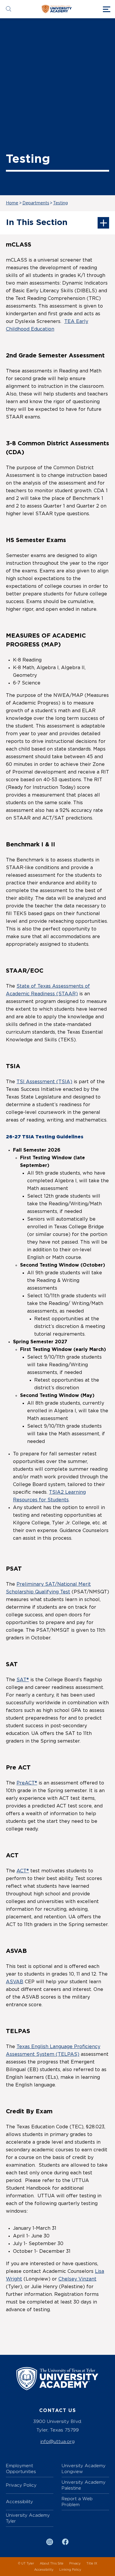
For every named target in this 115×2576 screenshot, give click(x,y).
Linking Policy (70, 2570)
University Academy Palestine (84, 2485)
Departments (36, 203)
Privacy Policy (21, 2485)
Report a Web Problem (77, 2502)
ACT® (23, 1871)
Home (12, 203)
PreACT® (27, 1783)
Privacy (75, 2563)
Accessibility (19, 2502)
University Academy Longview (84, 2469)
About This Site (52, 2563)
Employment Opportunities (21, 2469)
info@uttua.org (57, 2441)
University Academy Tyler (28, 2518)
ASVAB (15, 1982)
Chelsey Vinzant (77, 2279)
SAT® (23, 1680)
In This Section (37, 223)
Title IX (92, 2563)
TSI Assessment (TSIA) (44, 1082)
